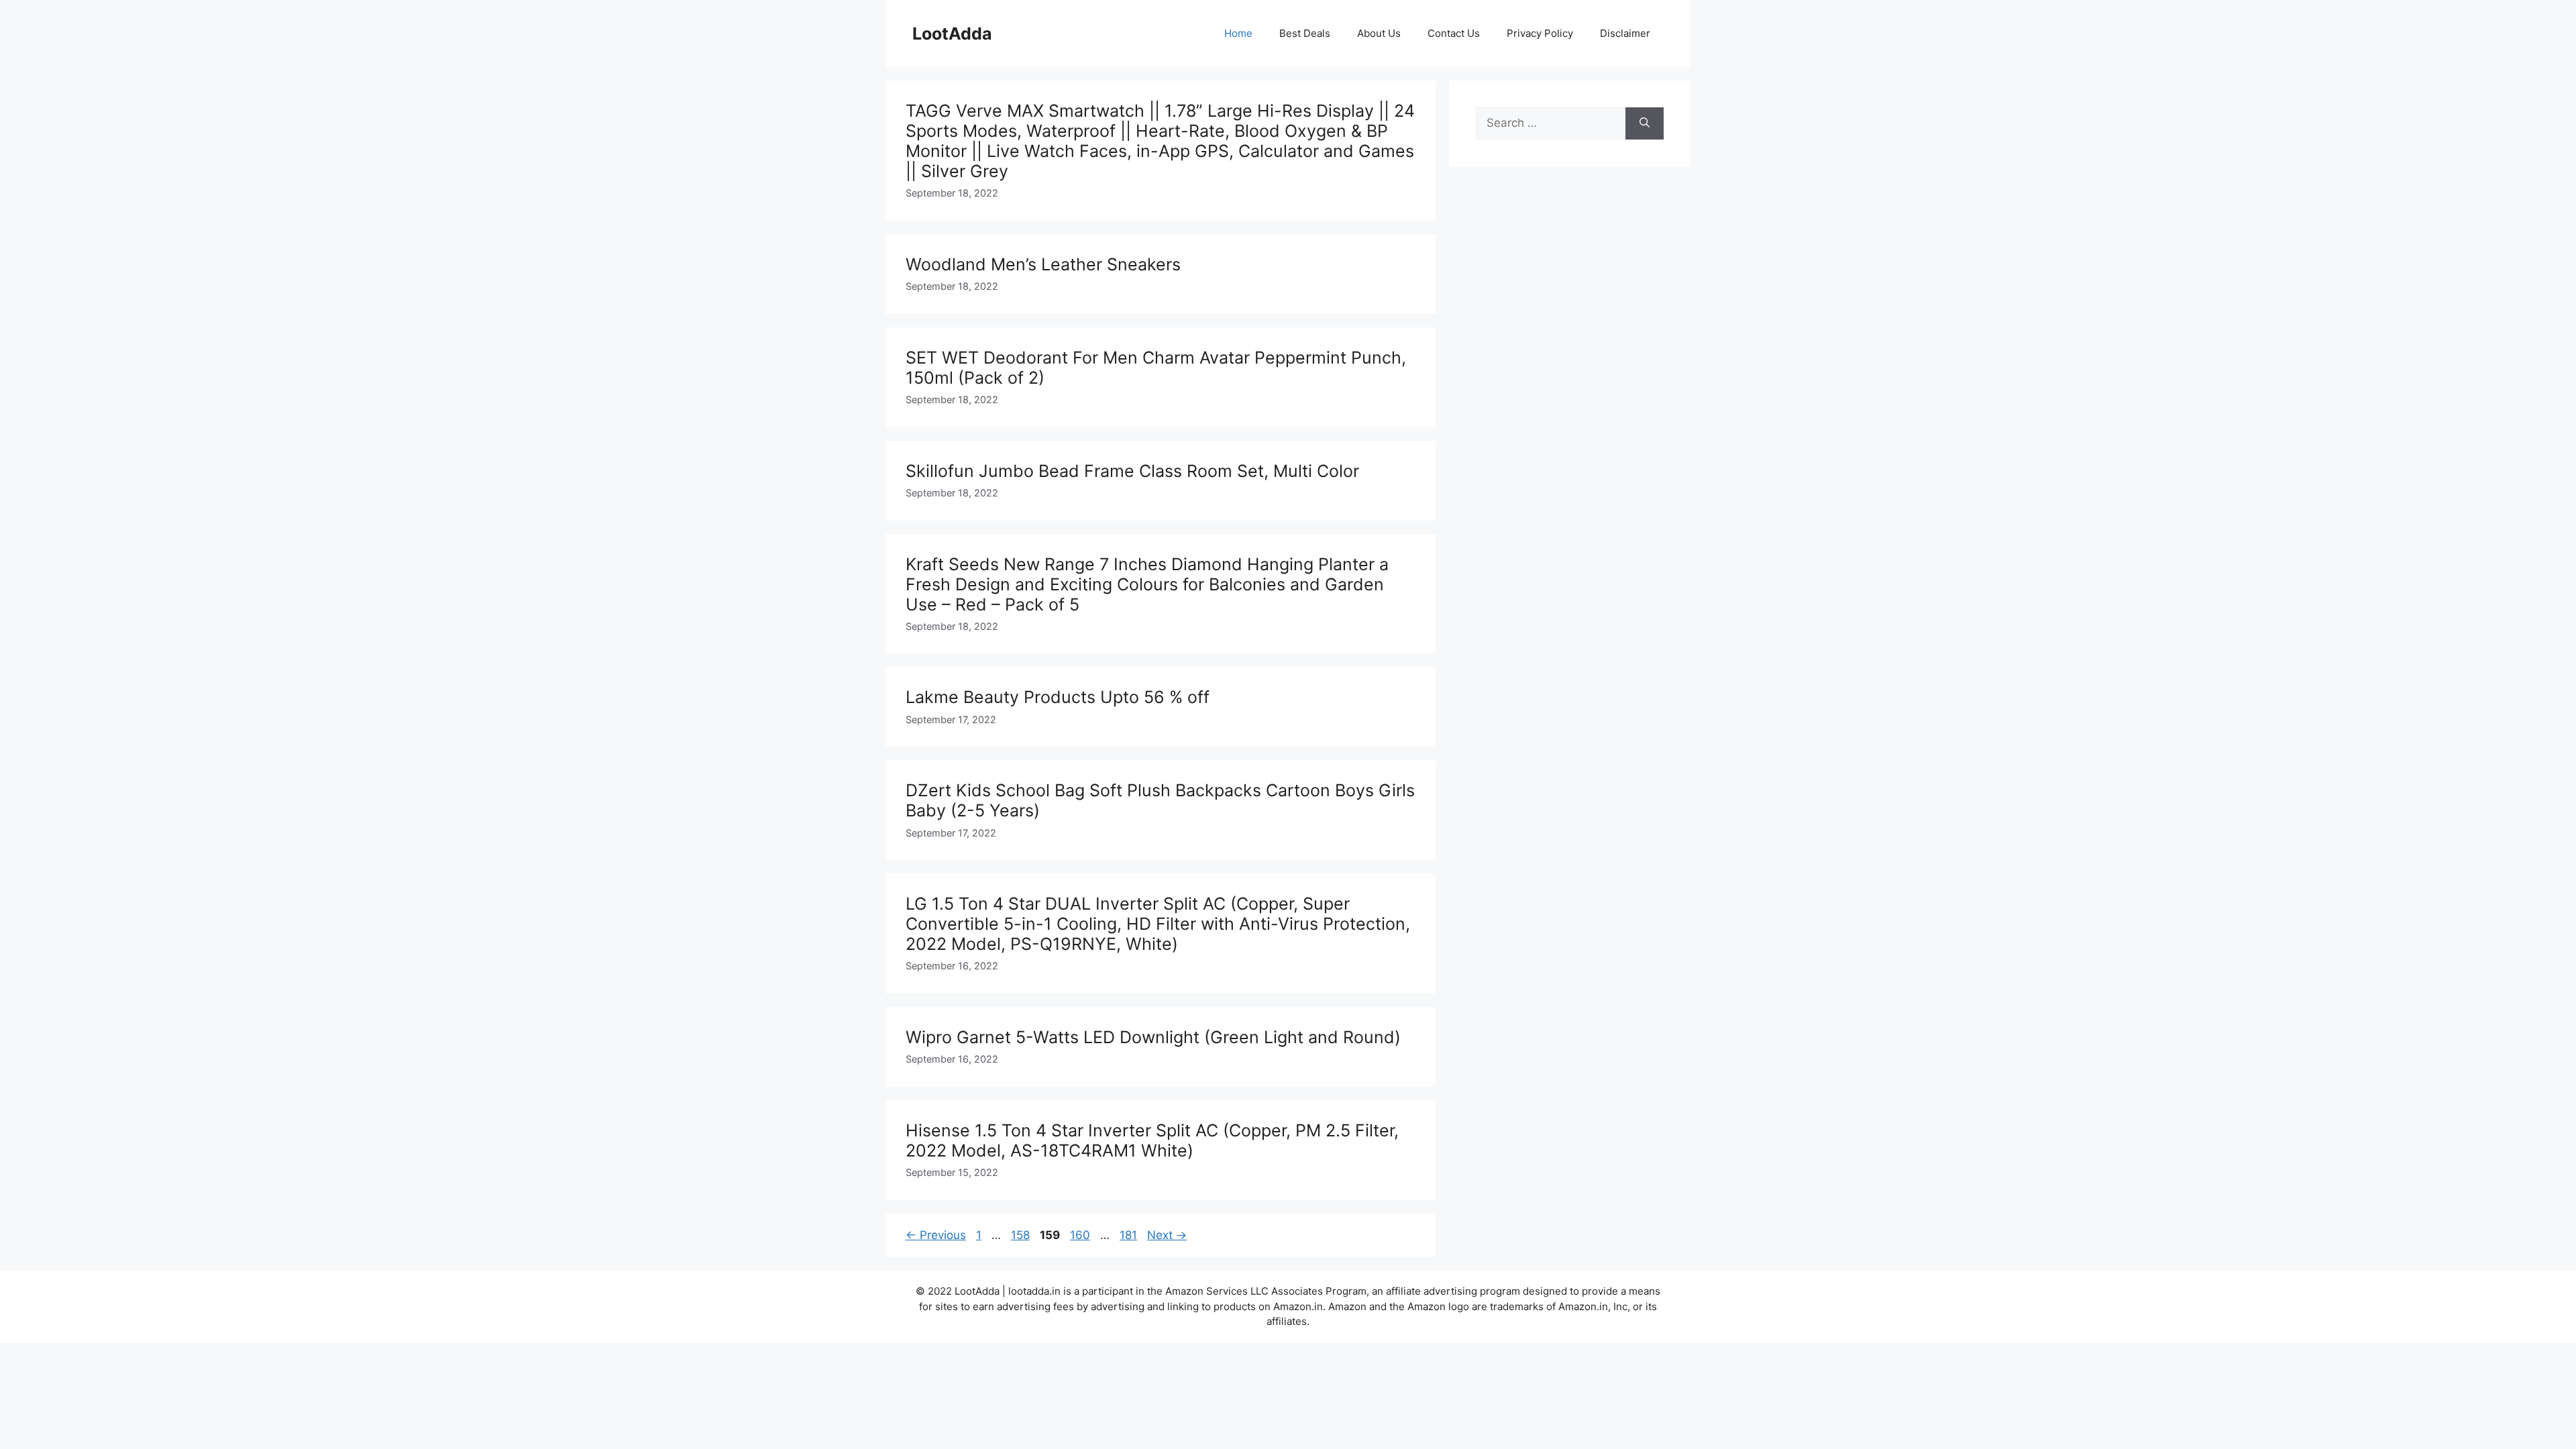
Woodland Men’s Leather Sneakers (1043, 264)
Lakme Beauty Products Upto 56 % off (1058, 697)
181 (1130, 1235)
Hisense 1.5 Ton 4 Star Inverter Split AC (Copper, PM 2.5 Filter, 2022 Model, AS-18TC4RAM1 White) (1152, 1140)
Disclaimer (1625, 33)
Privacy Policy (1540, 33)
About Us (1379, 33)
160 (1081, 1235)
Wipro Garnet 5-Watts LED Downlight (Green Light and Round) (1153, 1037)
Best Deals (1305, 33)
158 (1022, 1235)
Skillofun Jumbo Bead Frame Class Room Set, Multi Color (1132, 471)
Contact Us (1454, 33)
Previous (936, 1235)
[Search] (1645, 123)
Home (1238, 33)
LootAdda (952, 34)
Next (1167, 1235)
